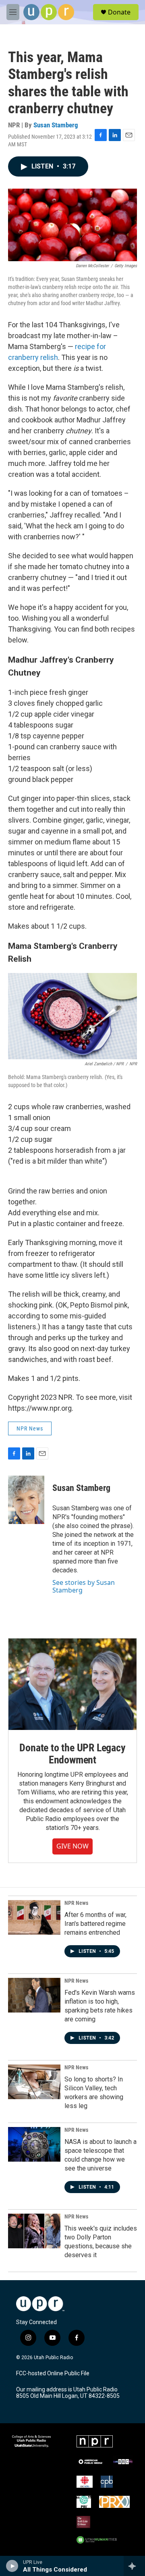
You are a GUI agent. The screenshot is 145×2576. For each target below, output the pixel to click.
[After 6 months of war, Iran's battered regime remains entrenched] (34, 1917)
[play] (12, 2566)
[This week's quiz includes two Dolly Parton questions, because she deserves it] (34, 2231)
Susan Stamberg (56, 125)
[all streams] (134, 2566)
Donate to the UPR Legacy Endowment (72, 1754)
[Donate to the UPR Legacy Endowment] (72, 1684)
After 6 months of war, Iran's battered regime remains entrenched (95, 1924)
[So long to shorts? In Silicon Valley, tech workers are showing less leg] (34, 2082)
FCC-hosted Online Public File (53, 2373)
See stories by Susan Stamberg (84, 1586)
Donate (119, 12)
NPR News (30, 1428)
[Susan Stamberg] (26, 1500)
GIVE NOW (72, 1846)
